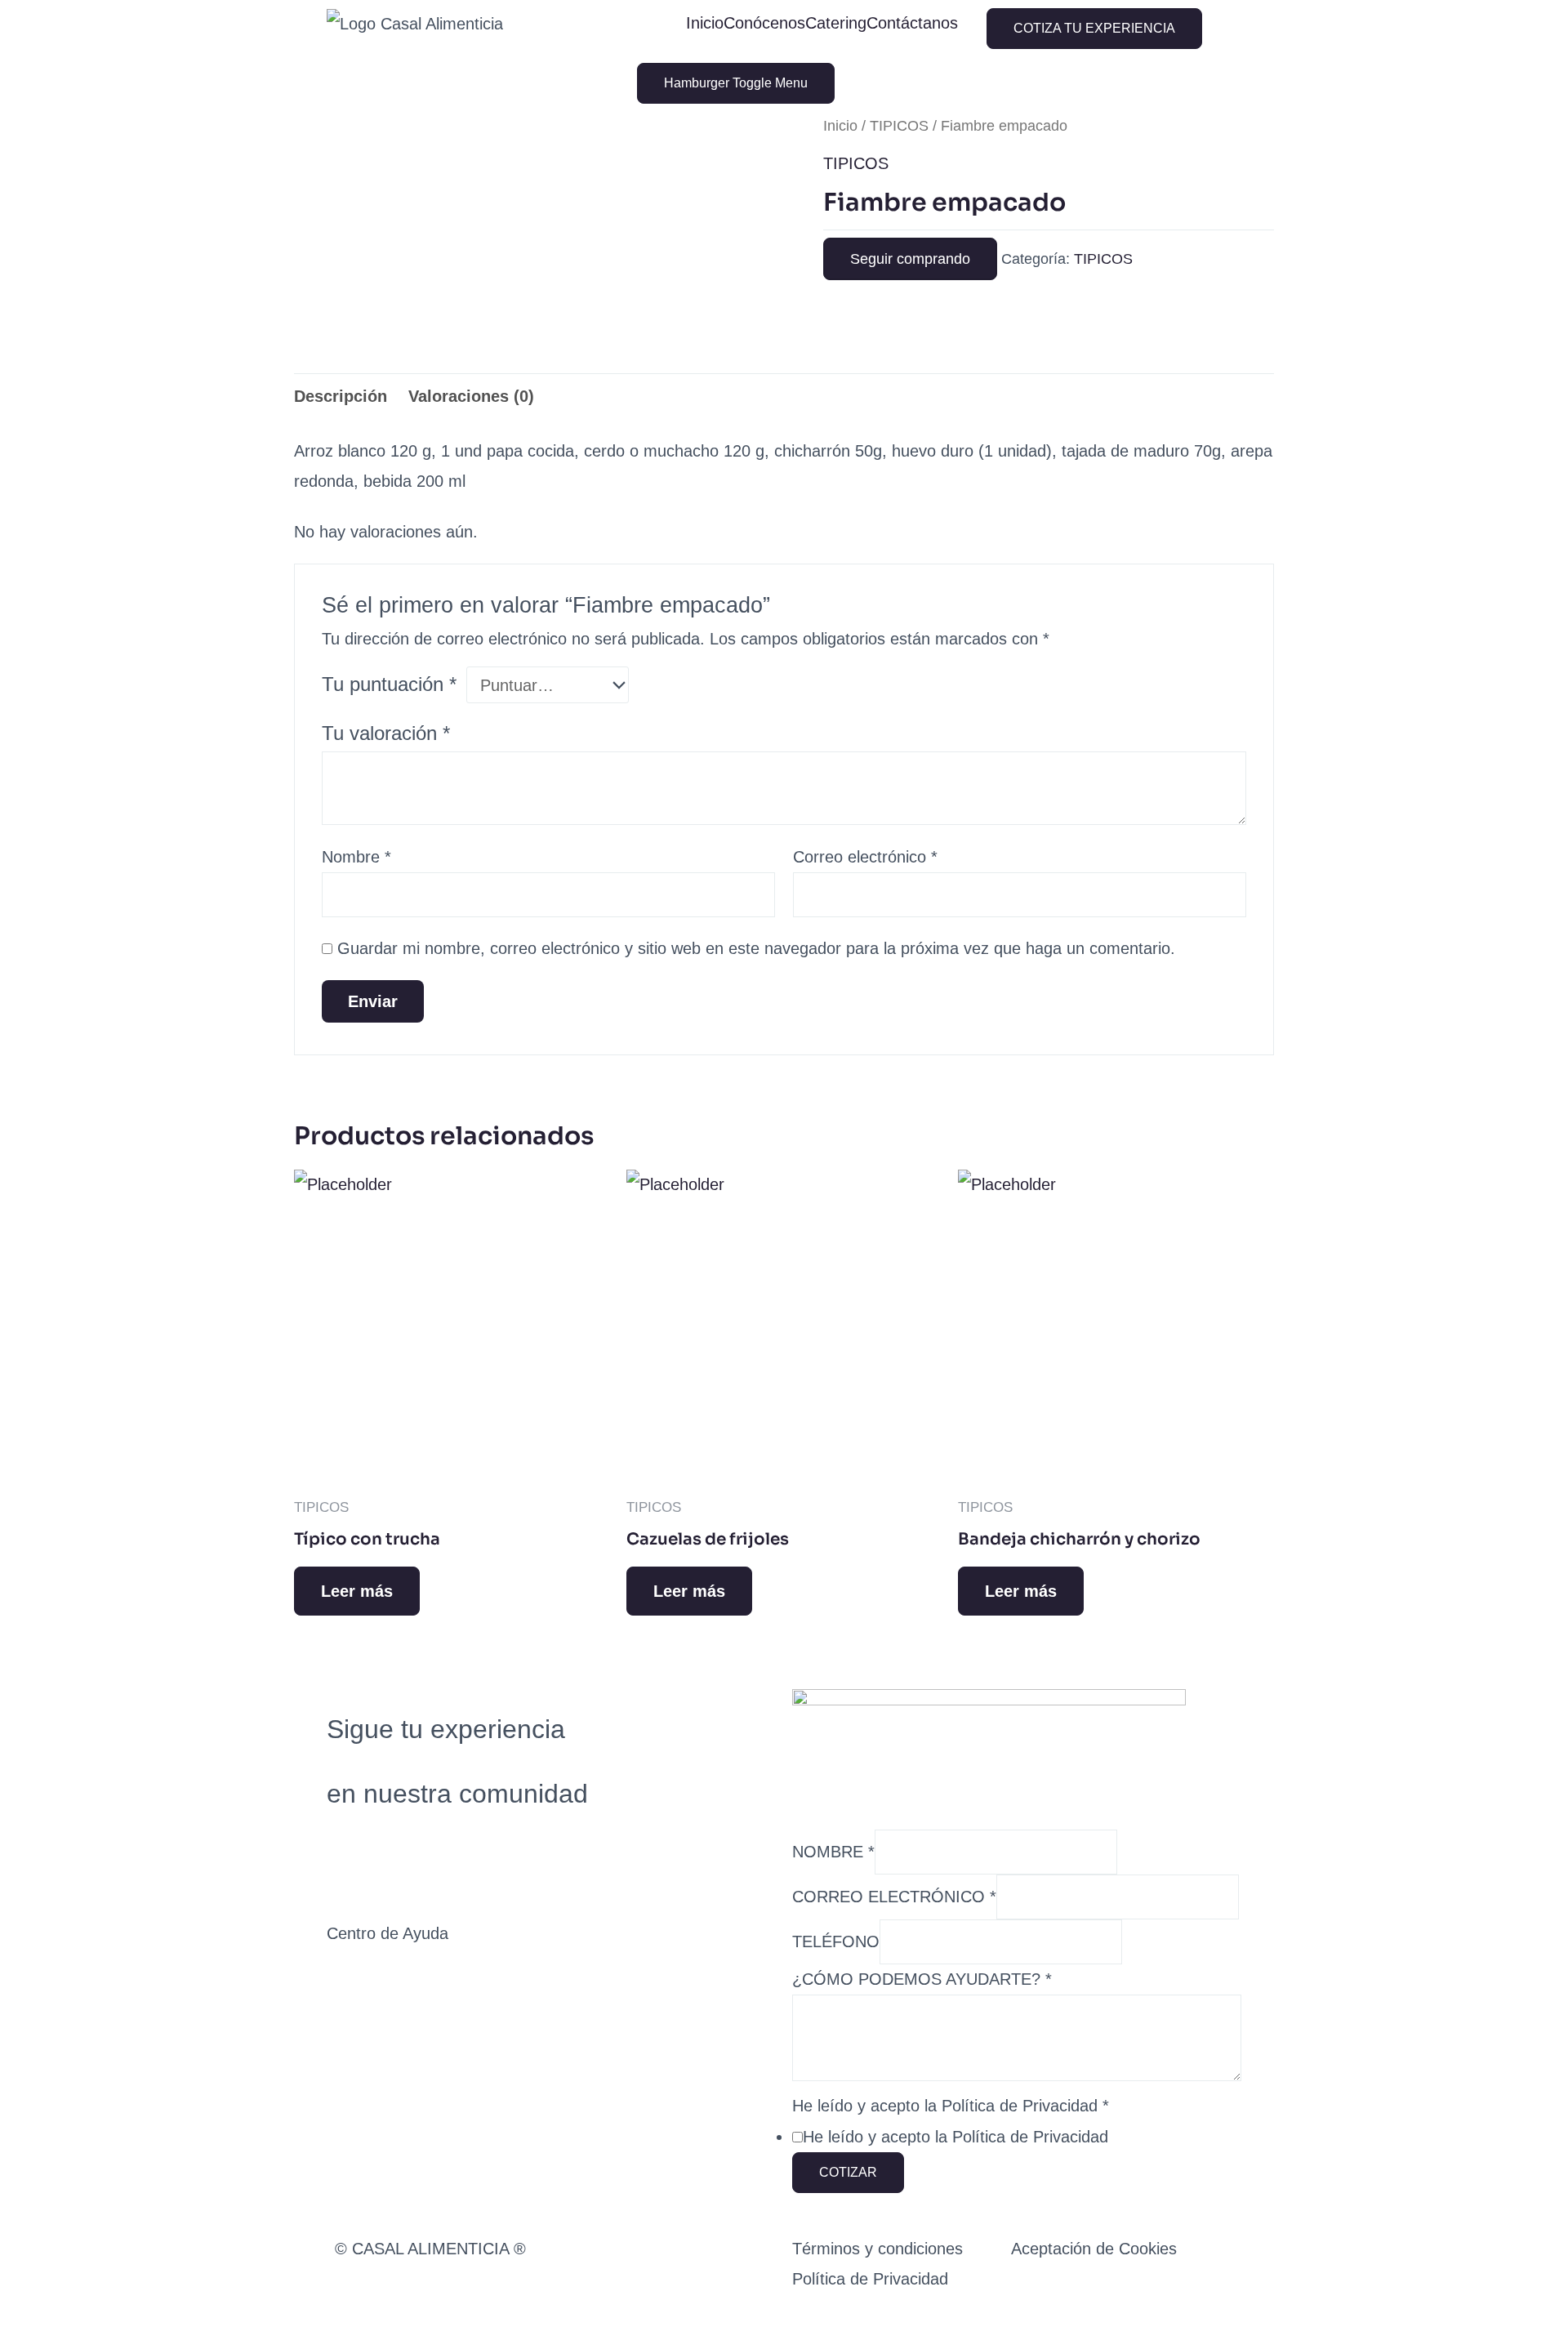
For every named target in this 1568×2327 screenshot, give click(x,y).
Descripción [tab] (341, 396)
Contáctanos (912, 23)
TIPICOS (899, 125)
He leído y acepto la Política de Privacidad (951, 2106)
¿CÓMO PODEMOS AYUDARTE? (922, 1979)
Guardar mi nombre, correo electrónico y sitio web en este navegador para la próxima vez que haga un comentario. (756, 948)
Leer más (357, 1591)
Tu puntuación (389, 684)
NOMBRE (833, 1852)
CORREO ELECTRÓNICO (894, 1897)
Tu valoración (386, 733)
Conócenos (764, 23)
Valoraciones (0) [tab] (471, 396)
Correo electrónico (865, 857)
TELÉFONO (836, 1941)
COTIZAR (848, 2172)
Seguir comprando (910, 259)
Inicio (705, 23)
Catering (836, 23)
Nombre (356, 857)
